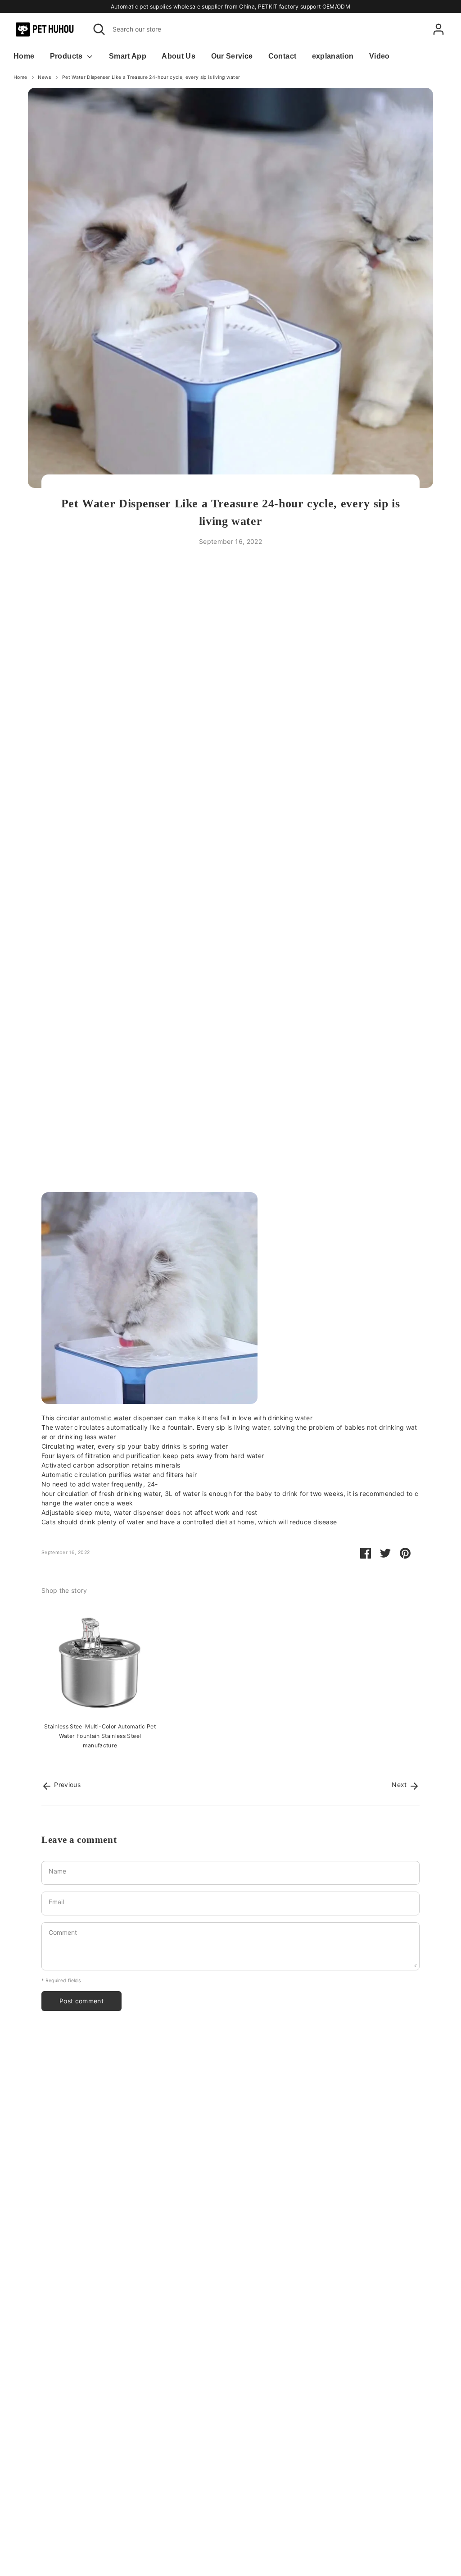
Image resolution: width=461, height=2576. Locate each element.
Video (380, 56)
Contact (282, 56)
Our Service (232, 56)
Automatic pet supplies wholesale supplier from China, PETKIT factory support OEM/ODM (230, 7)
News (44, 77)
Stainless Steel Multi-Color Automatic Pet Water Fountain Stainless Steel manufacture (100, 1736)
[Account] (438, 29)
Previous (66, 1785)
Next (400, 1785)
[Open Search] (99, 29)
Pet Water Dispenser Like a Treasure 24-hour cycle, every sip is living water (151, 77)
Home (24, 56)
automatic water (106, 1418)
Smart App (128, 56)
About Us (179, 56)
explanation (333, 56)
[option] (93, 1677)
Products (67, 56)
